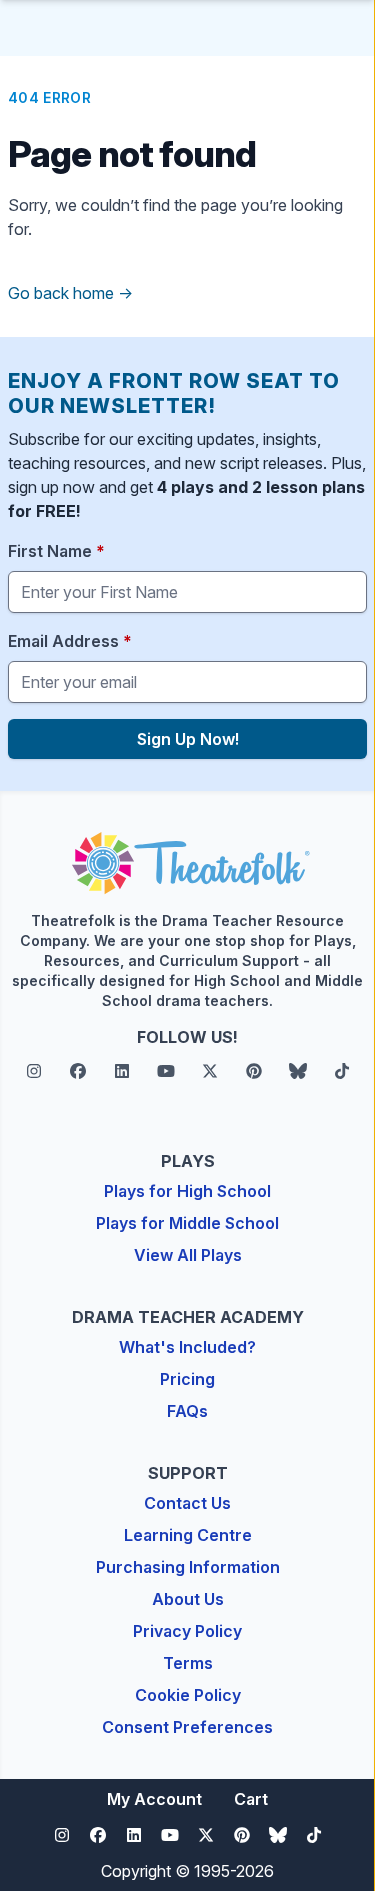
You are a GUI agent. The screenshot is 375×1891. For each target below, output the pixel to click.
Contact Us (187, 1503)
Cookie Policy (188, 1695)
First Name (56, 551)
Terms (188, 1663)
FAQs (187, 1411)
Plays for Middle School (187, 1223)
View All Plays (188, 1255)
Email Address (70, 641)
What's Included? (187, 1347)
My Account (154, 1799)
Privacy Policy (187, 1631)
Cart (251, 1799)
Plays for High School (187, 1191)
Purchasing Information (188, 1567)
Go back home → (70, 293)
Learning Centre (188, 1535)
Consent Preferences (187, 1727)
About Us (188, 1599)
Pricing (187, 1379)
